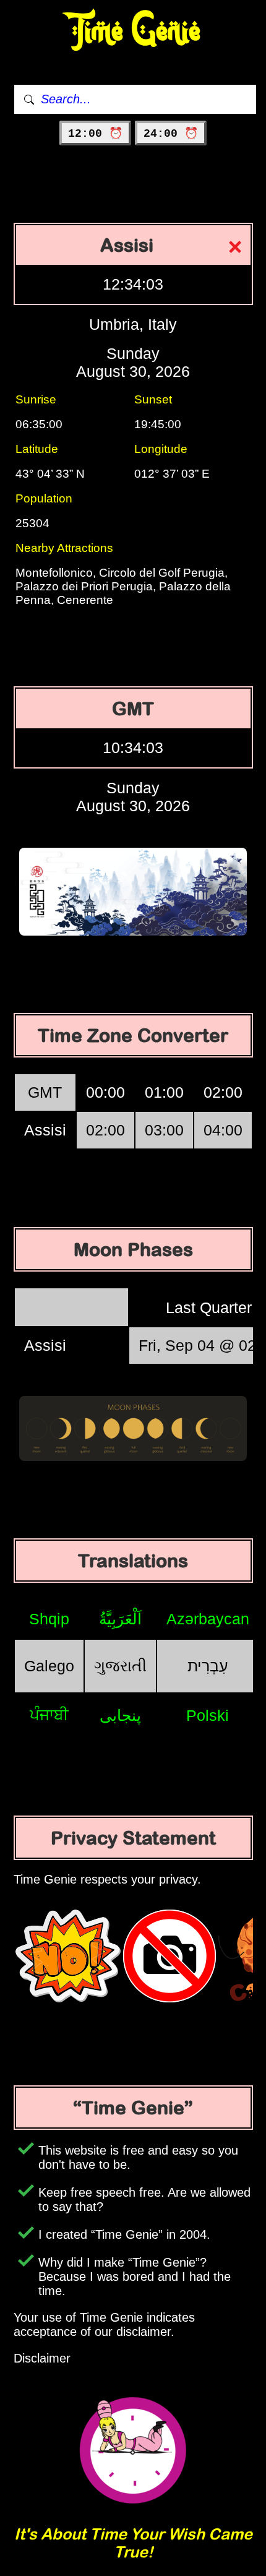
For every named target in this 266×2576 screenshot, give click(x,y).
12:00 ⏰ (95, 134)
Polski (208, 1715)
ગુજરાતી (120, 1666)
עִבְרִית (208, 1666)
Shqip (49, 1619)
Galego (49, 1666)
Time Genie (133, 31)
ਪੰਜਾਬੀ (49, 1715)
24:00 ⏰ (171, 134)
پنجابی (120, 1715)
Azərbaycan (208, 1619)
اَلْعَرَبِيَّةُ (120, 1619)
